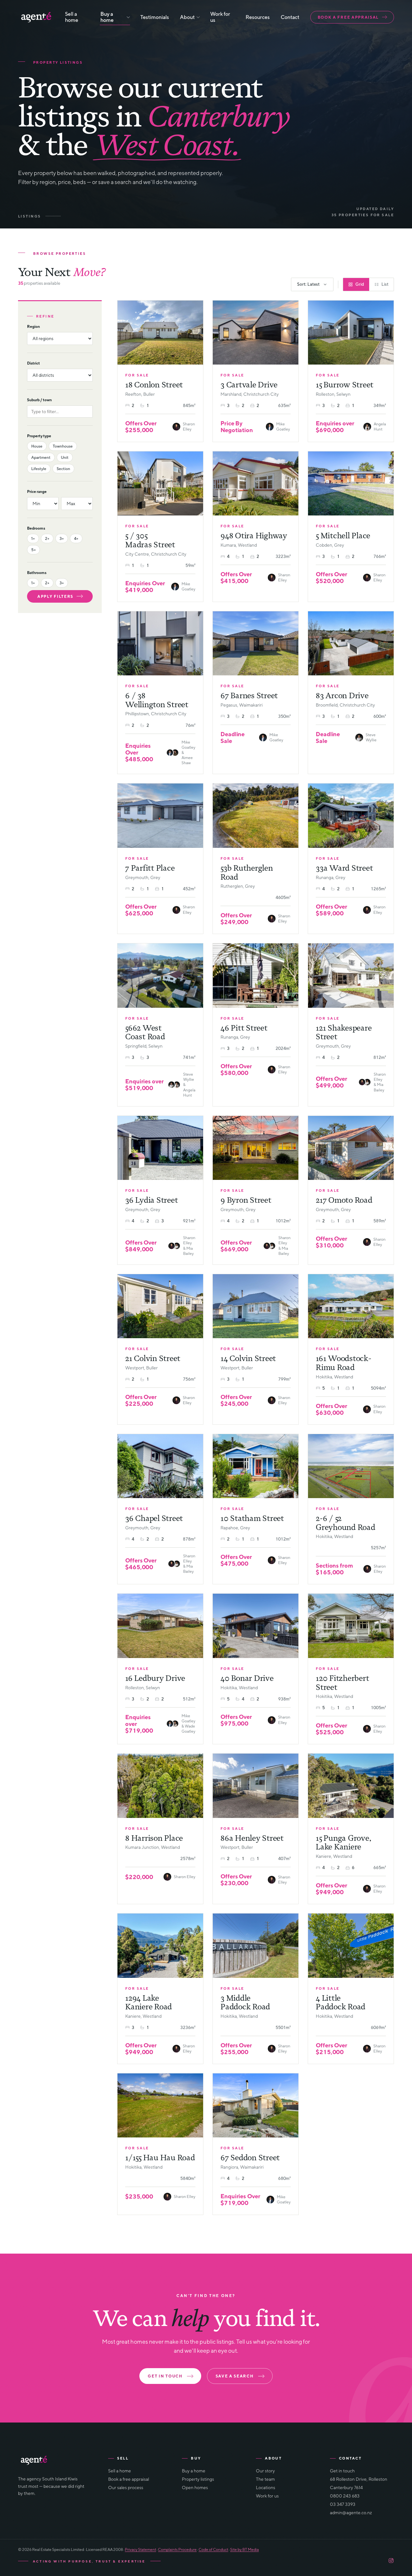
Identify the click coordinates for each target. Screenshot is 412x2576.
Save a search (235, 2376)
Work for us (220, 17)
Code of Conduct (213, 2549)
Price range (37, 491)
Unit (65, 457)
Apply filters (55, 596)
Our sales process (126, 2488)
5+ (33, 550)
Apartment (41, 457)
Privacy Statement (140, 2549)
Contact (290, 17)
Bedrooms (36, 528)
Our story (265, 2471)
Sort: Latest (308, 284)
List (385, 284)
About (187, 17)
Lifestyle (39, 469)
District (33, 363)
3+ (62, 538)
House (37, 446)
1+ (33, 538)
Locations (266, 2488)
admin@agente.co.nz (351, 2513)
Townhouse (63, 446)
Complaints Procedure (177, 2549)
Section (63, 469)
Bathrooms (37, 573)
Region (33, 326)
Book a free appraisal (348, 17)
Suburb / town (39, 400)
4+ (76, 538)
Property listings (198, 2479)
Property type (39, 436)
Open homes (195, 2488)
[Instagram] (391, 2561)
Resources (258, 17)
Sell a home (72, 17)
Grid (360, 284)
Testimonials (155, 17)
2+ (47, 538)
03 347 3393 (343, 2504)
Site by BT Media (244, 2549)
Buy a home (107, 17)
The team (265, 2479)
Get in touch (165, 2376)
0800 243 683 (345, 2496)
